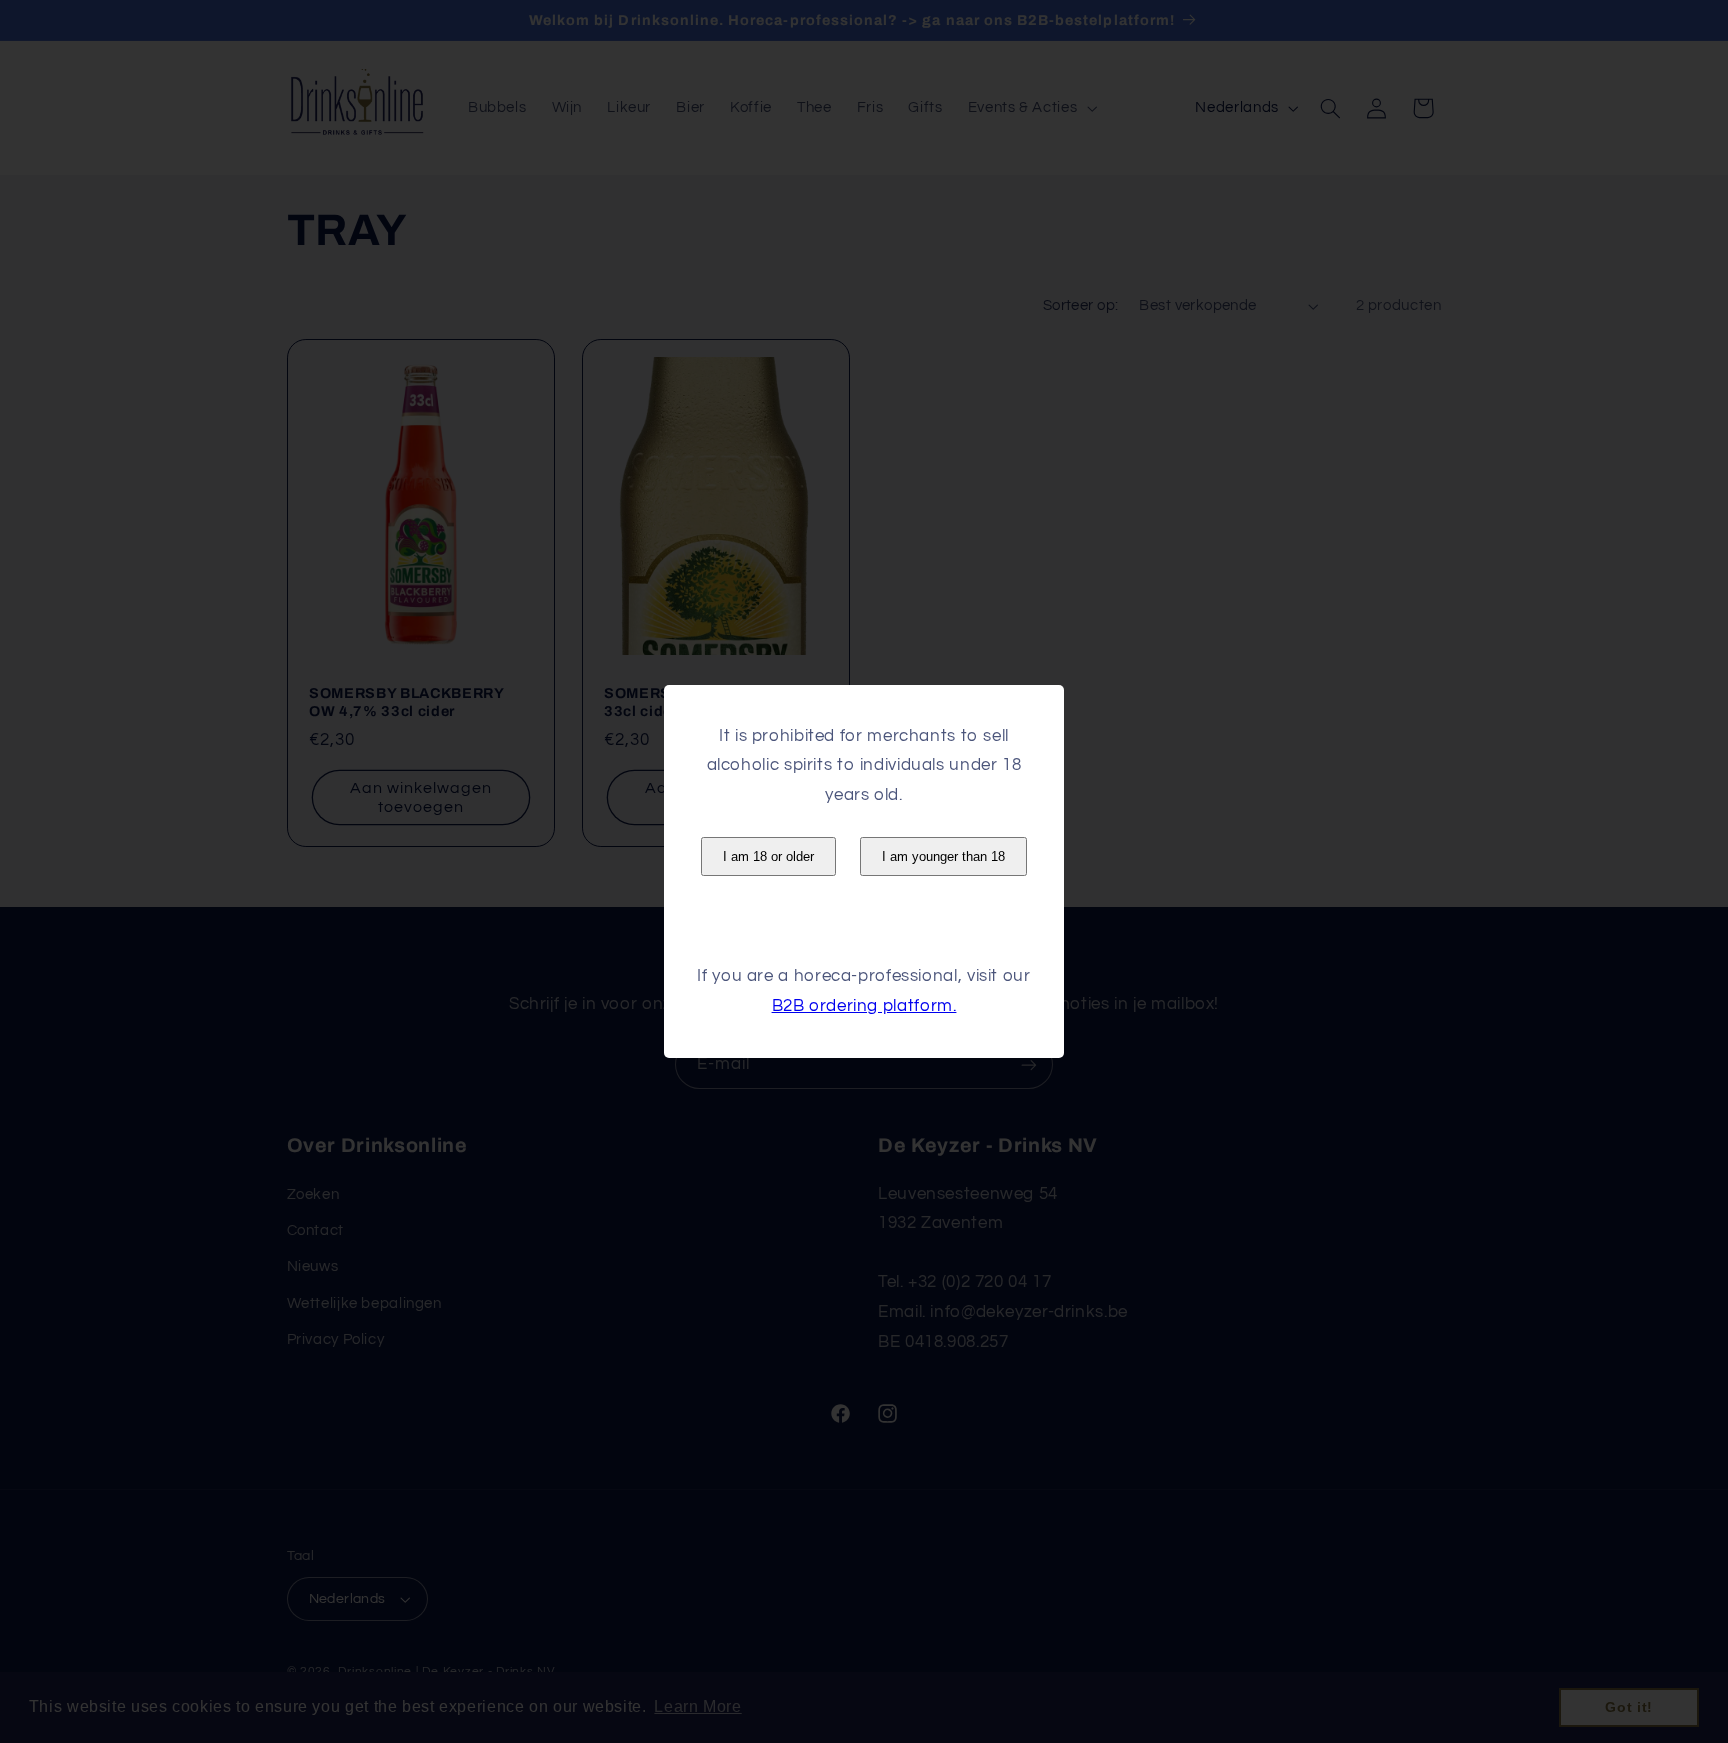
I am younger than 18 (943, 856)
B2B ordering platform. (864, 1006)
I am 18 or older (768, 856)
